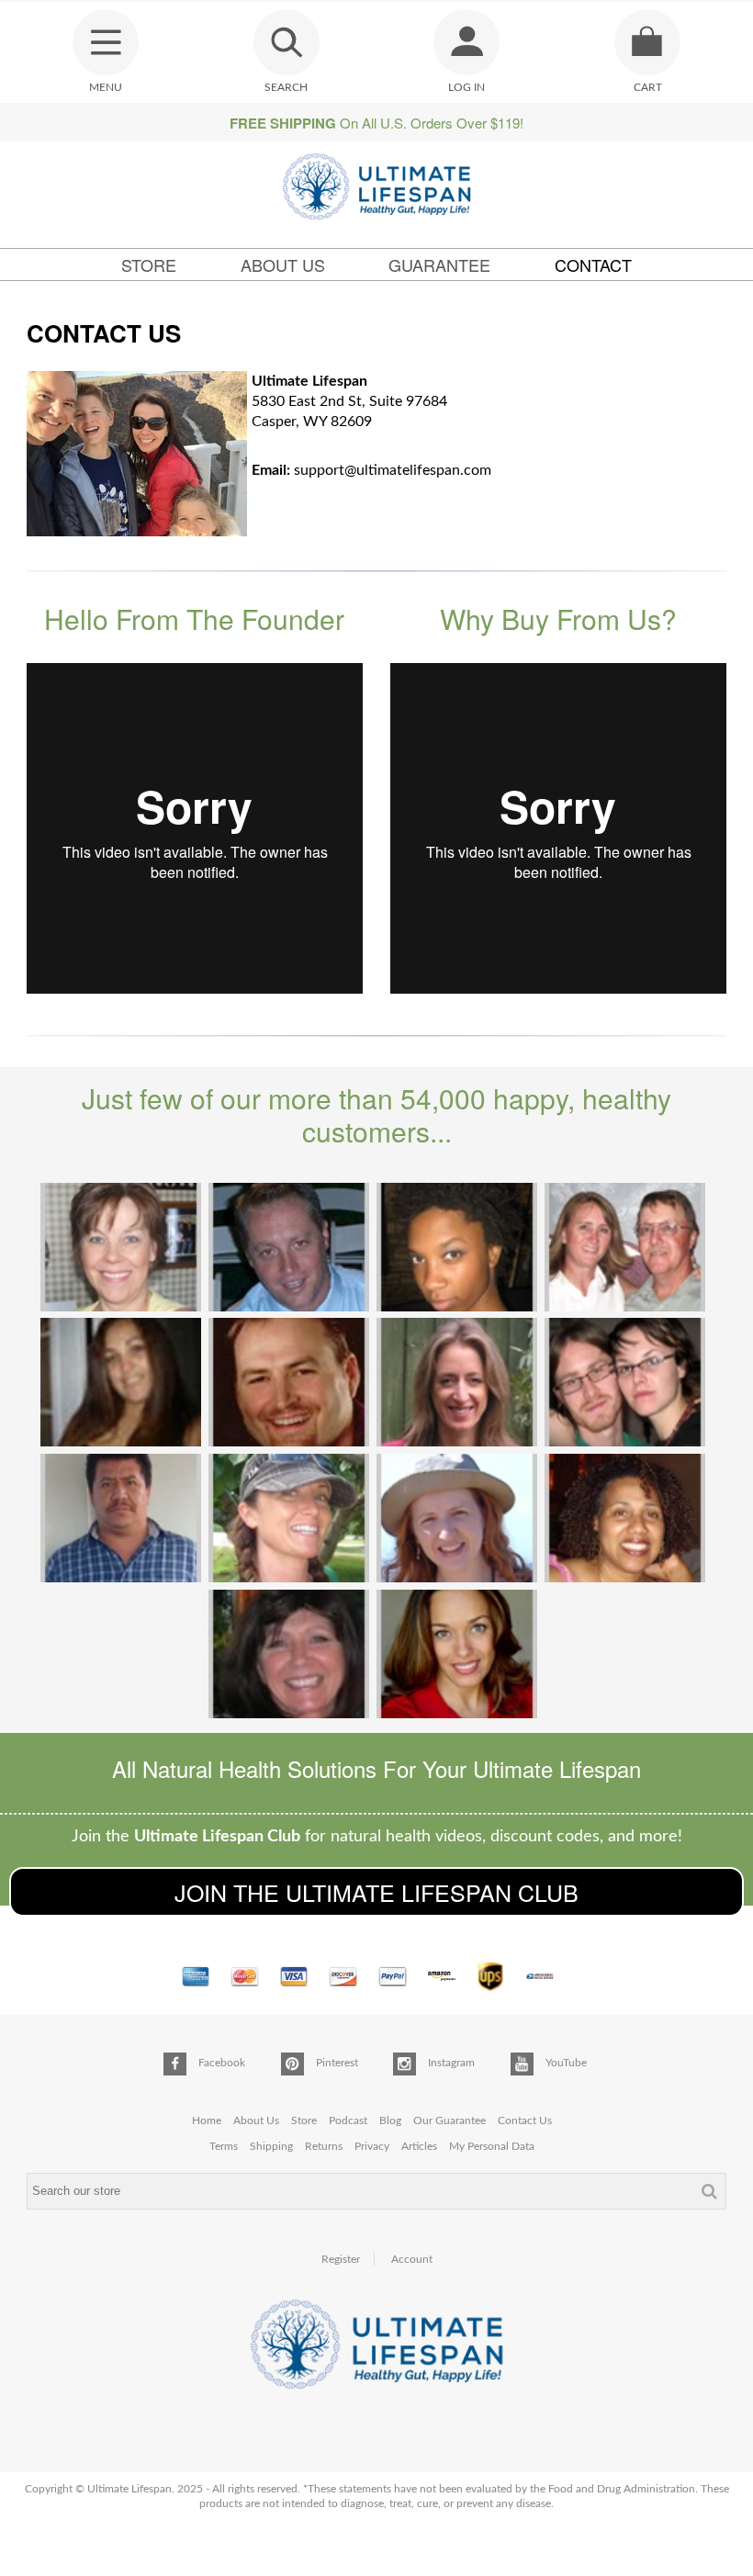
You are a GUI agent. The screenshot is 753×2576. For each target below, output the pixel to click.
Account (412, 2259)
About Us (283, 264)
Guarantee (439, 264)
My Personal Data (492, 2146)
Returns (324, 2146)
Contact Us (525, 2120)
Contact (593, 264)
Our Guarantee (450, 2120)
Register (341, 2259)
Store (149, 264)
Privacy (372, 2146)
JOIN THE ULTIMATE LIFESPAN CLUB (376, 1892)
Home (207, 2120)
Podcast (348, 2120)
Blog (390, 2120)
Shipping (271, 2146)
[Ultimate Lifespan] (377, 189)
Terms (224, 2146)
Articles (419, 2146)
